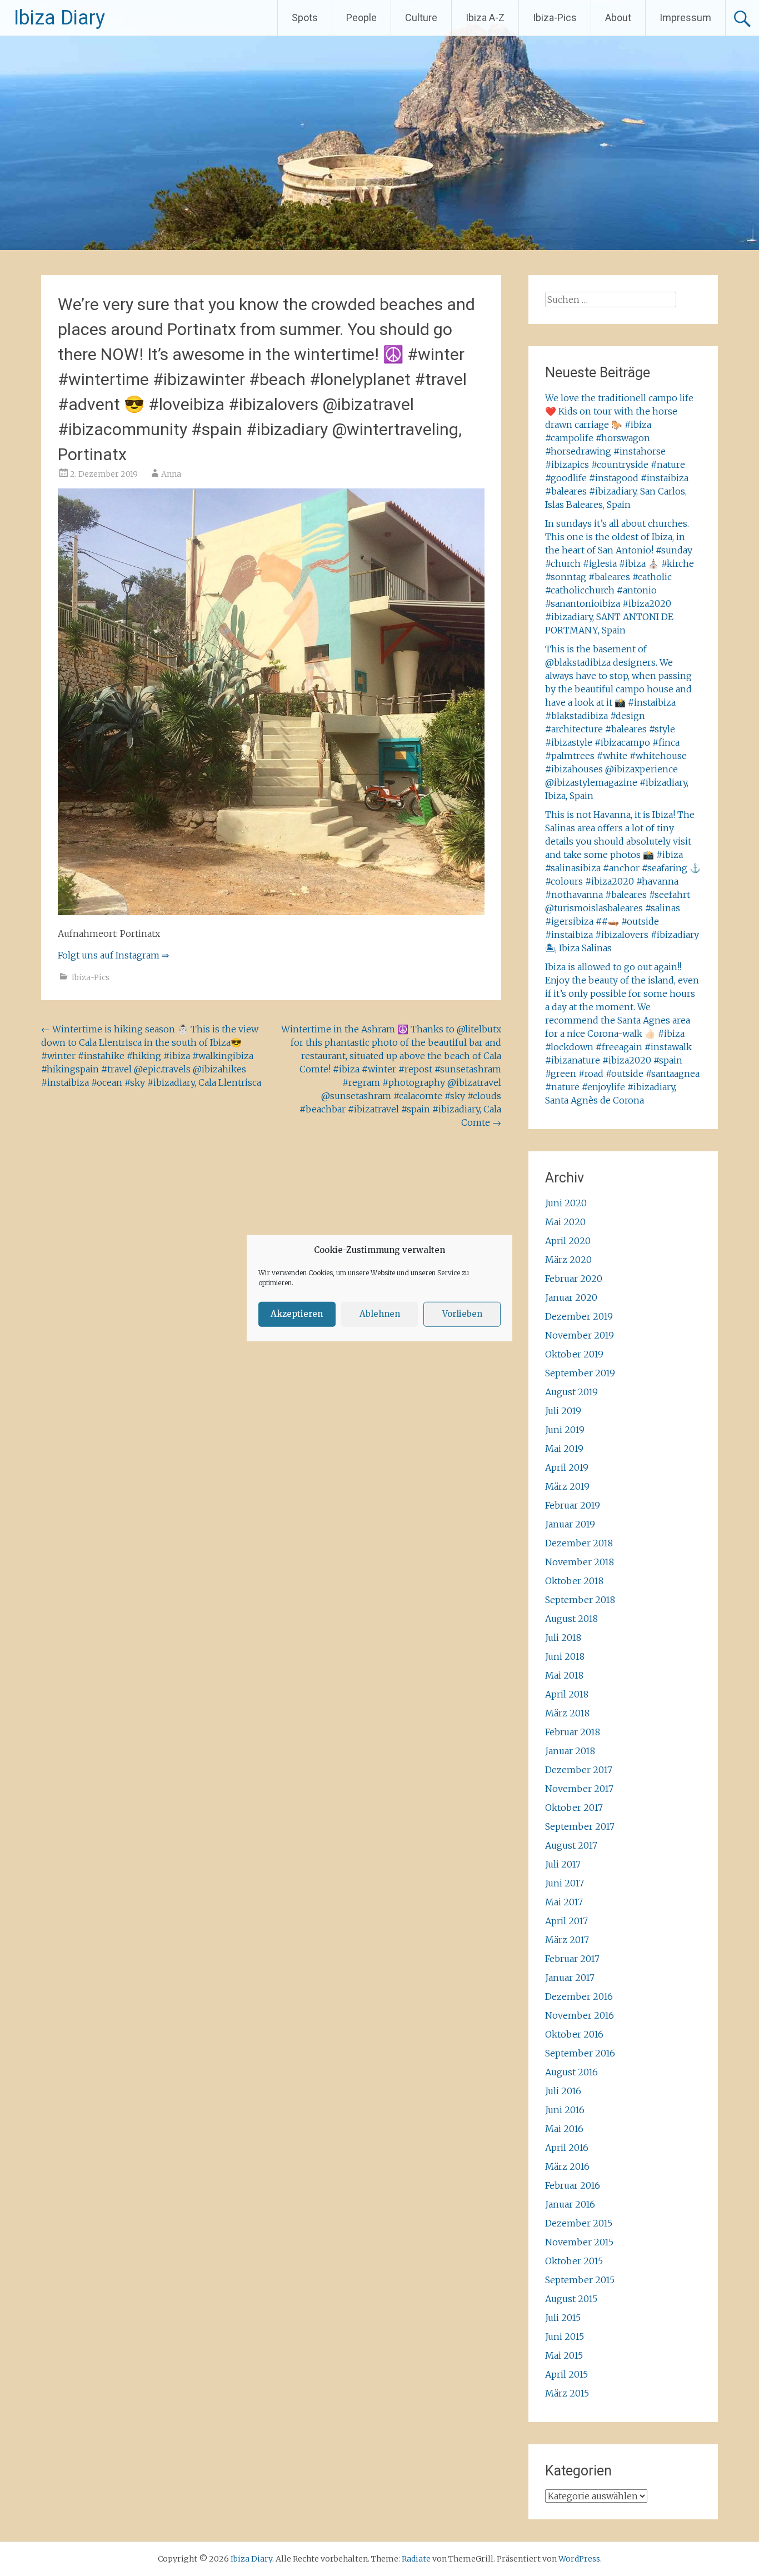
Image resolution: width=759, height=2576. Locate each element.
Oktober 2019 (574, 1354)
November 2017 (579, 1789)
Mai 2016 (564, 2129)
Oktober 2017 (574, 1808)
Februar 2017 (572, 1959)
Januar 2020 (571, 1297)
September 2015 (580, 2280)
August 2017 (571, 1845)
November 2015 (579, 2242)
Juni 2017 (565, 1883)
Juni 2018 (565, 1656)
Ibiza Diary (59, 18)
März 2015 (567, 2393)
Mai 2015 (564, 2355)
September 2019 (580, 1373)
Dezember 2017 (579, 1770)
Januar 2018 (570, 1751)
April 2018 (567, 1694)
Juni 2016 (565, 2110)
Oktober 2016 (574, 2034)
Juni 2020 (566, 1203)
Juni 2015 (565, 2337)
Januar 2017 (570, 1978)
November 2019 (580, 1335)
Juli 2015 (563, 2318)
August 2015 (571, 2299)
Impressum (685, 18)
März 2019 (567, 1486)
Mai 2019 (564, 1449)
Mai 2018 (564, 1675)
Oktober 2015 (574, 2261)
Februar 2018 (573, 1732)
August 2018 (571, 1619)
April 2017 (566, 1921)
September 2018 (580, 1600)
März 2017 (567, 1940)
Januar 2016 (570, 2204)
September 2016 (580, 2053)
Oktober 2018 (574, 1581)
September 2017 (580, 1826)
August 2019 (571, 1392)
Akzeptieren (297, 1314)
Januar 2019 (570, 1524)
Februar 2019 (573, 1505)
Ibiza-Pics (555, 18)
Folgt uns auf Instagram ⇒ (113, 955)
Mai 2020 (565, 1222)
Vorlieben (462, 1314)
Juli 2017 (563, 1864)
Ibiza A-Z (485, 18)
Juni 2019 (565, 1430)
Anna (171, 474)
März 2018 (567, 1713)
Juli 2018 (563, 1638)
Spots (305, 18)
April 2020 (568, 1241)
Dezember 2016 (579, 1996)
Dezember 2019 (579, 1316)
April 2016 (567, 2148)
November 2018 (580, 1562)
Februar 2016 (573, 2185)
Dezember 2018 (579, 1543)
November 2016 (580, 2015)
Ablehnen (380, 1314)
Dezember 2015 (579, 2223)
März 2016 (567, 2166)
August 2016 (571, 2072)
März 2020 (568, 1260)
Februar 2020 (574, 1279)
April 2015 (566, 2374)
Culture (421, 18)
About (618, 18)
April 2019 (567, 1467)
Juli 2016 (563, 2091)
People (361, 18)
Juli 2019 (563, 1411)
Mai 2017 (564, 1902)
